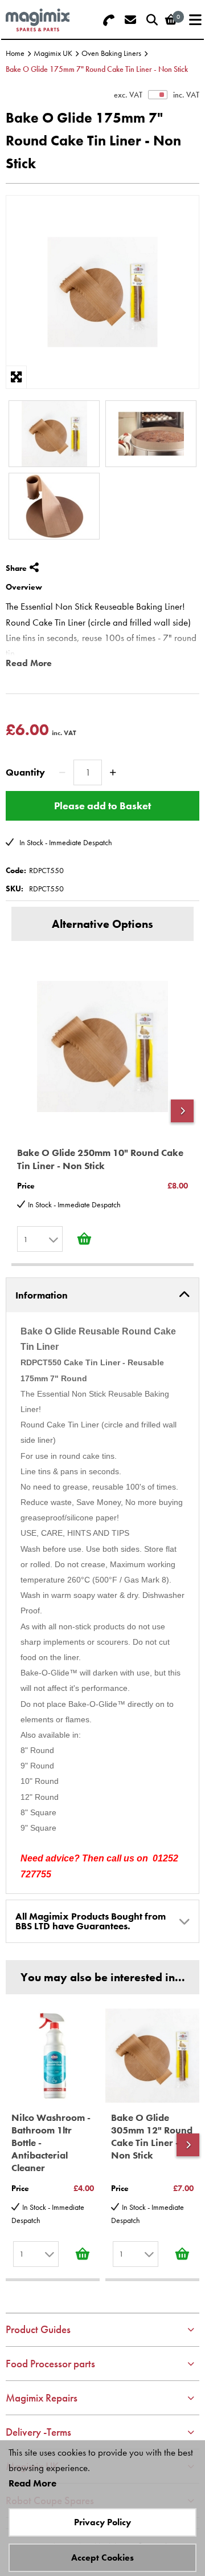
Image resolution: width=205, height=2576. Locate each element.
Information (42, 1295)
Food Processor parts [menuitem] (50, 2364)
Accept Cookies (102, 2557)
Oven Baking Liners (111, 53)
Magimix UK (53, 53)
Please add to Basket (102, 806)
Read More (29, 663)
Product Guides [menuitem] (38, 2329)
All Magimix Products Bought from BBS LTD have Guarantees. (91, 1921)
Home (15, 53)
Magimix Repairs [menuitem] (42, 2398)
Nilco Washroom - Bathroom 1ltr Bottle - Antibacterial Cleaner (51, 2143)
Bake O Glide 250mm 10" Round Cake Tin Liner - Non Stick (100, 1159)
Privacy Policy (102, 2522)
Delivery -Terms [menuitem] (38, 2432)
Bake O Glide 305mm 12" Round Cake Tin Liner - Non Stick (152, 2136)
